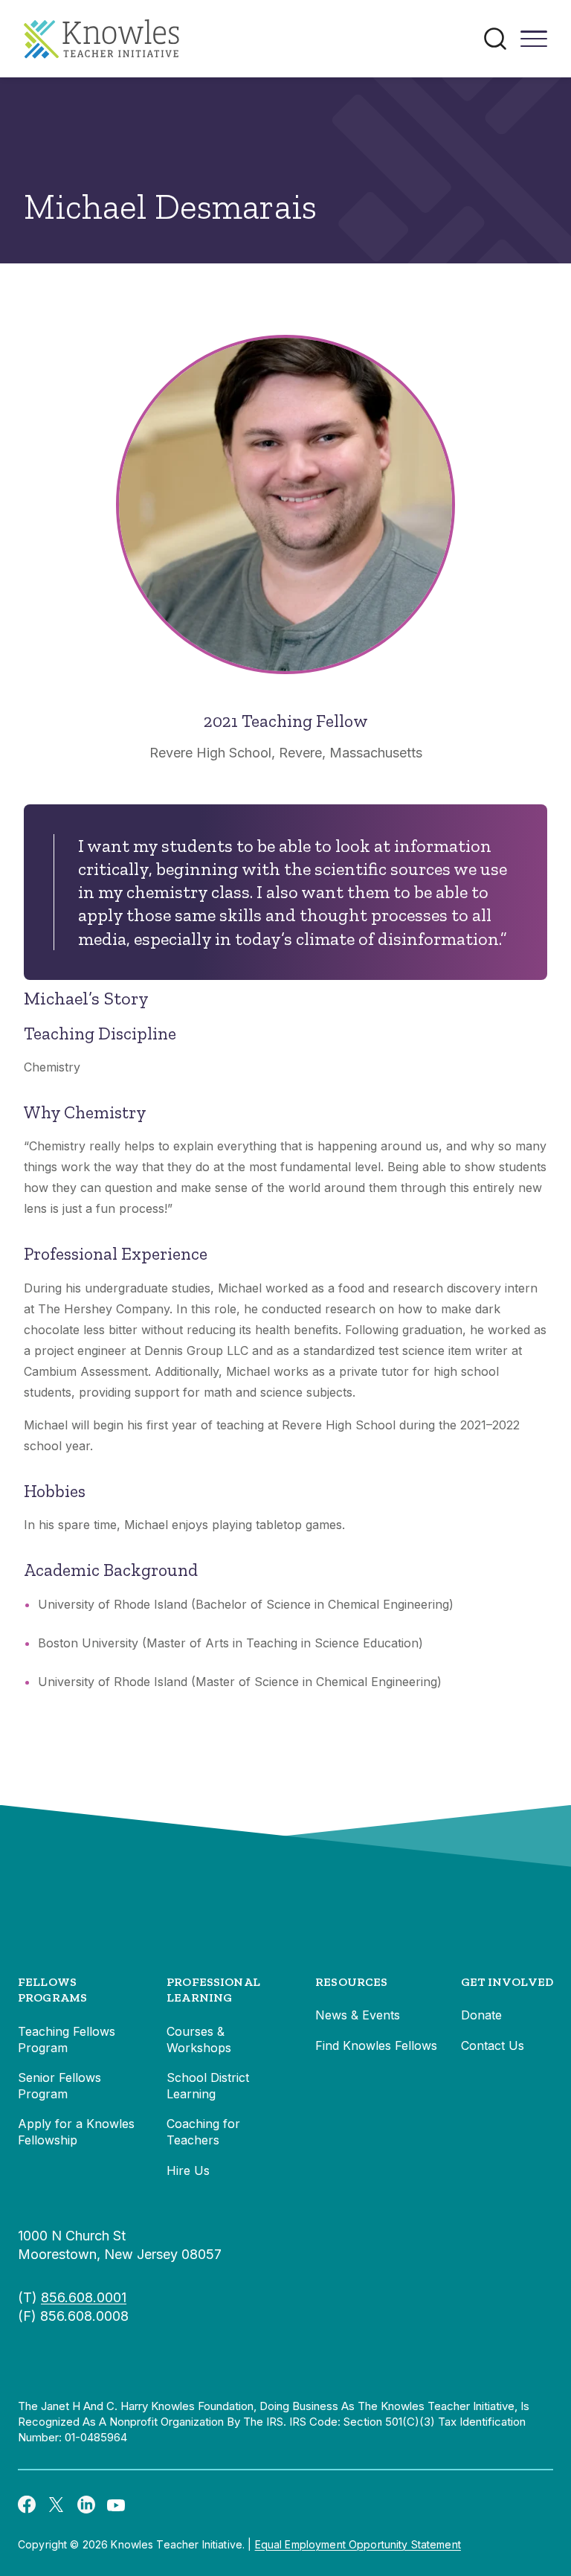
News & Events (358, 2015)
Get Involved (507, 1982)
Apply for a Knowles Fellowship (76, 2132)
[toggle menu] (534, 44)
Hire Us (188, 2170)
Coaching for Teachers (203, 2132)
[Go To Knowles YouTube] (116, 2504)
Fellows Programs (52, 1990)
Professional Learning (213, 1990)
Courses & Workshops (199, 2040)
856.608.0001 (84, 2297)
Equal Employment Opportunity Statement (358, 2544)
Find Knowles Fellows (376, 2045)
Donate (481, 2015)
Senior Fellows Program (59, 2086)
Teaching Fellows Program (67, 2040)
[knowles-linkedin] (86, 2504)
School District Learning (208, 2086)
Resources (351, 1982)
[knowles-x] (57, 2504)
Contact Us (493, 2045)
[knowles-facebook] (27, 2504)
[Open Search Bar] (495, 39)
